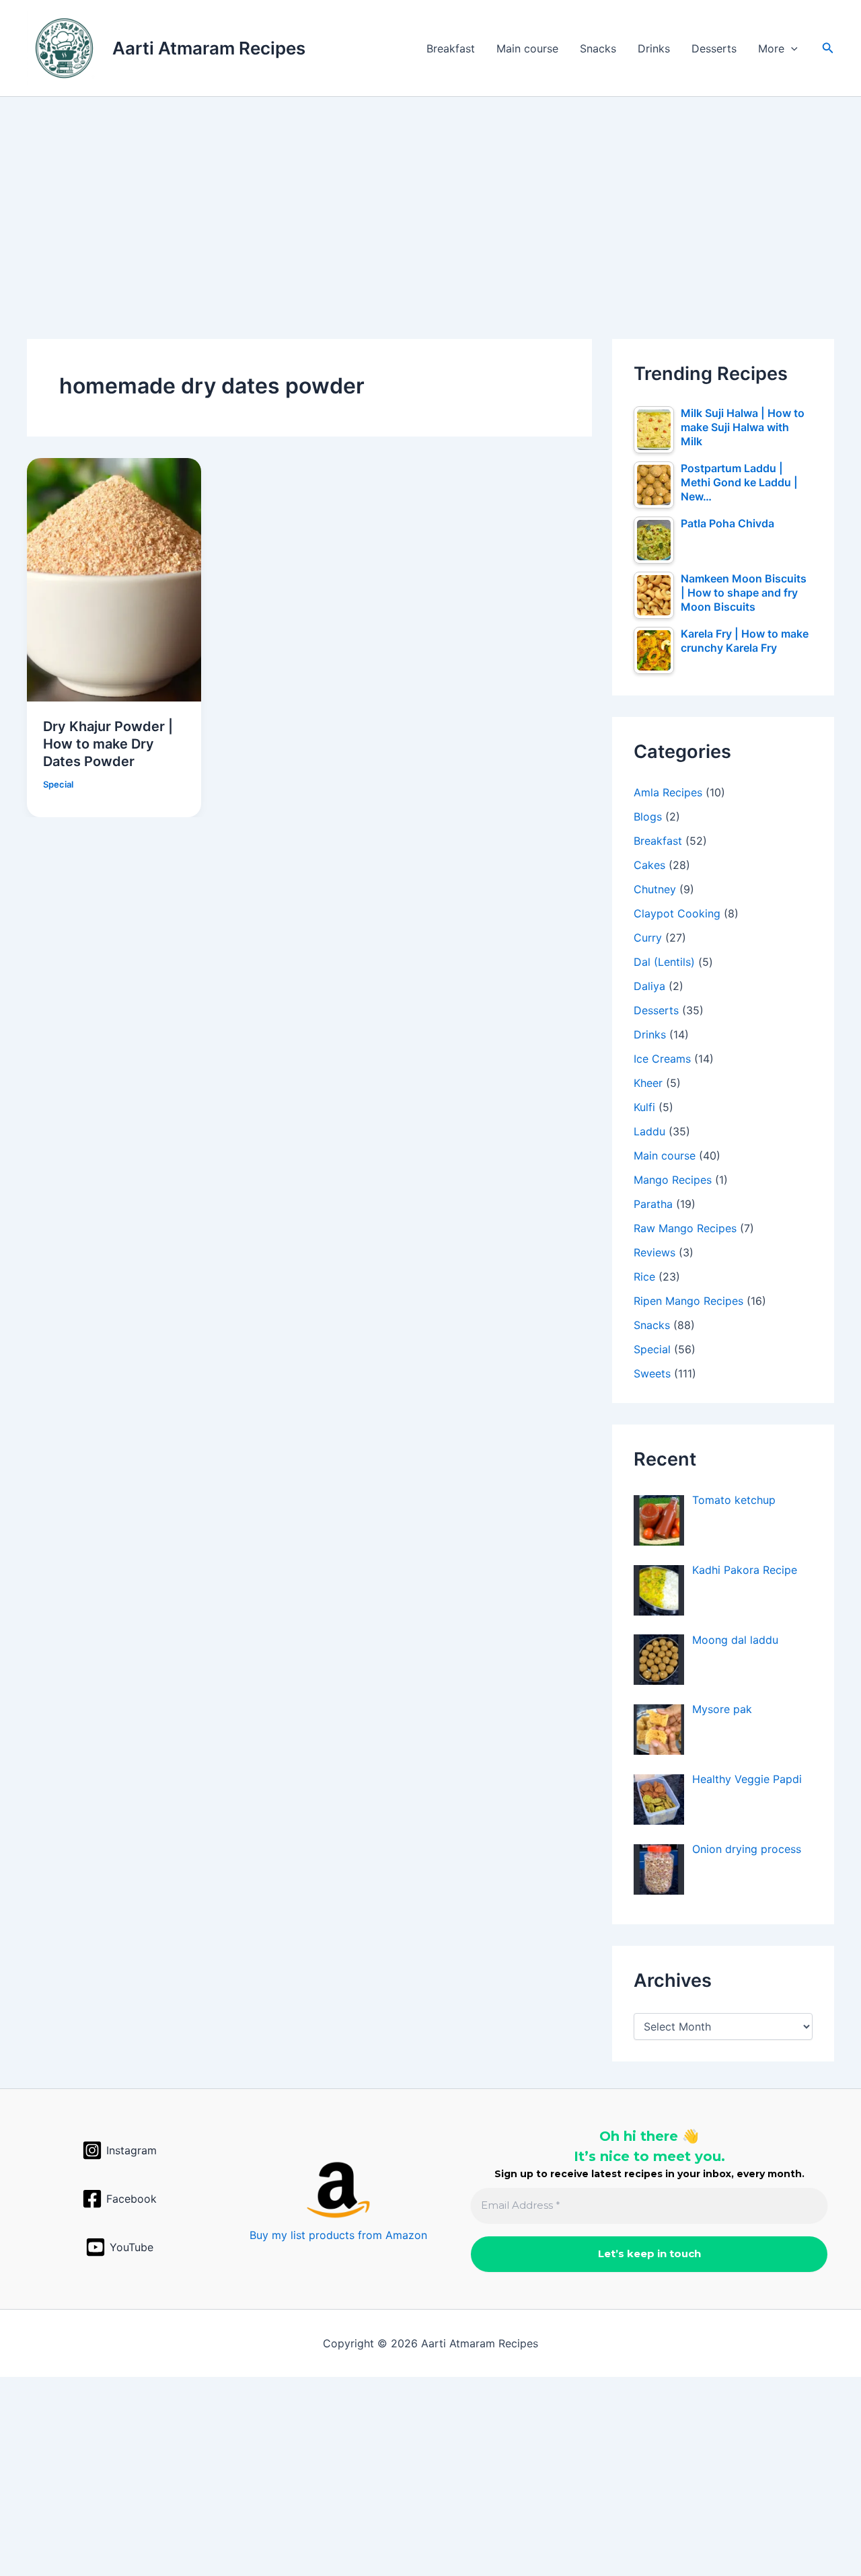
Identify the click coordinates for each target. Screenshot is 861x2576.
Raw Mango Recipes (685, 1228)
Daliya (649, 986)
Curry (648, 938)
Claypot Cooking (677, 913)
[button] (791, 48)
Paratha (653, 1204)
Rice (644, 1277)
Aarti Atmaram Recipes (209, 48)
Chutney (655, 889)
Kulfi (644, 1107)
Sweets (652, 1373)
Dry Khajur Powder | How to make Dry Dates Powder (108, 744)
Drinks (654, 48)
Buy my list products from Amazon (338, 2235)
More (771, 48)
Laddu (649, 1131)
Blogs (648, 817)
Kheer (648, 1083)
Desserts (714, 48)
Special (58, 784)
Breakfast (451, 48)
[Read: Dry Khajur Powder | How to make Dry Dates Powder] (114, 578)
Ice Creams (662, 1059)
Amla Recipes (668, 792)
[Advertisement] (430, 196)
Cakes (649, 865)
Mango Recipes (673, 1180)
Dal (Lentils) (664, 962)
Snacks (598, 48)
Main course (527, 48)
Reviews (654, 1252)
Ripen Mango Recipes (688, 1301)
